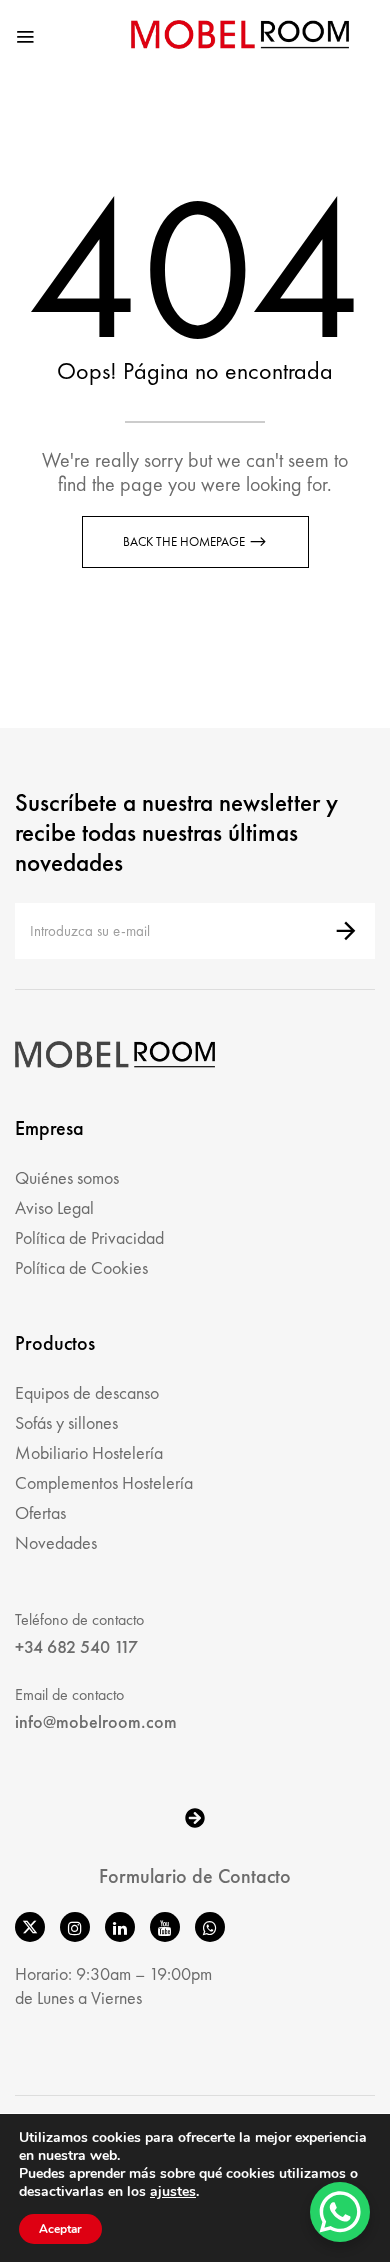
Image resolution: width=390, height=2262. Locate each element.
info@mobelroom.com (96, 1721)
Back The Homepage (185, 541)
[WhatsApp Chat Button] (340, 2212)
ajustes (173, 2192)
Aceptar (60, 2229)
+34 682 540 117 (76, 1646)
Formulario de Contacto (195, 1876)
